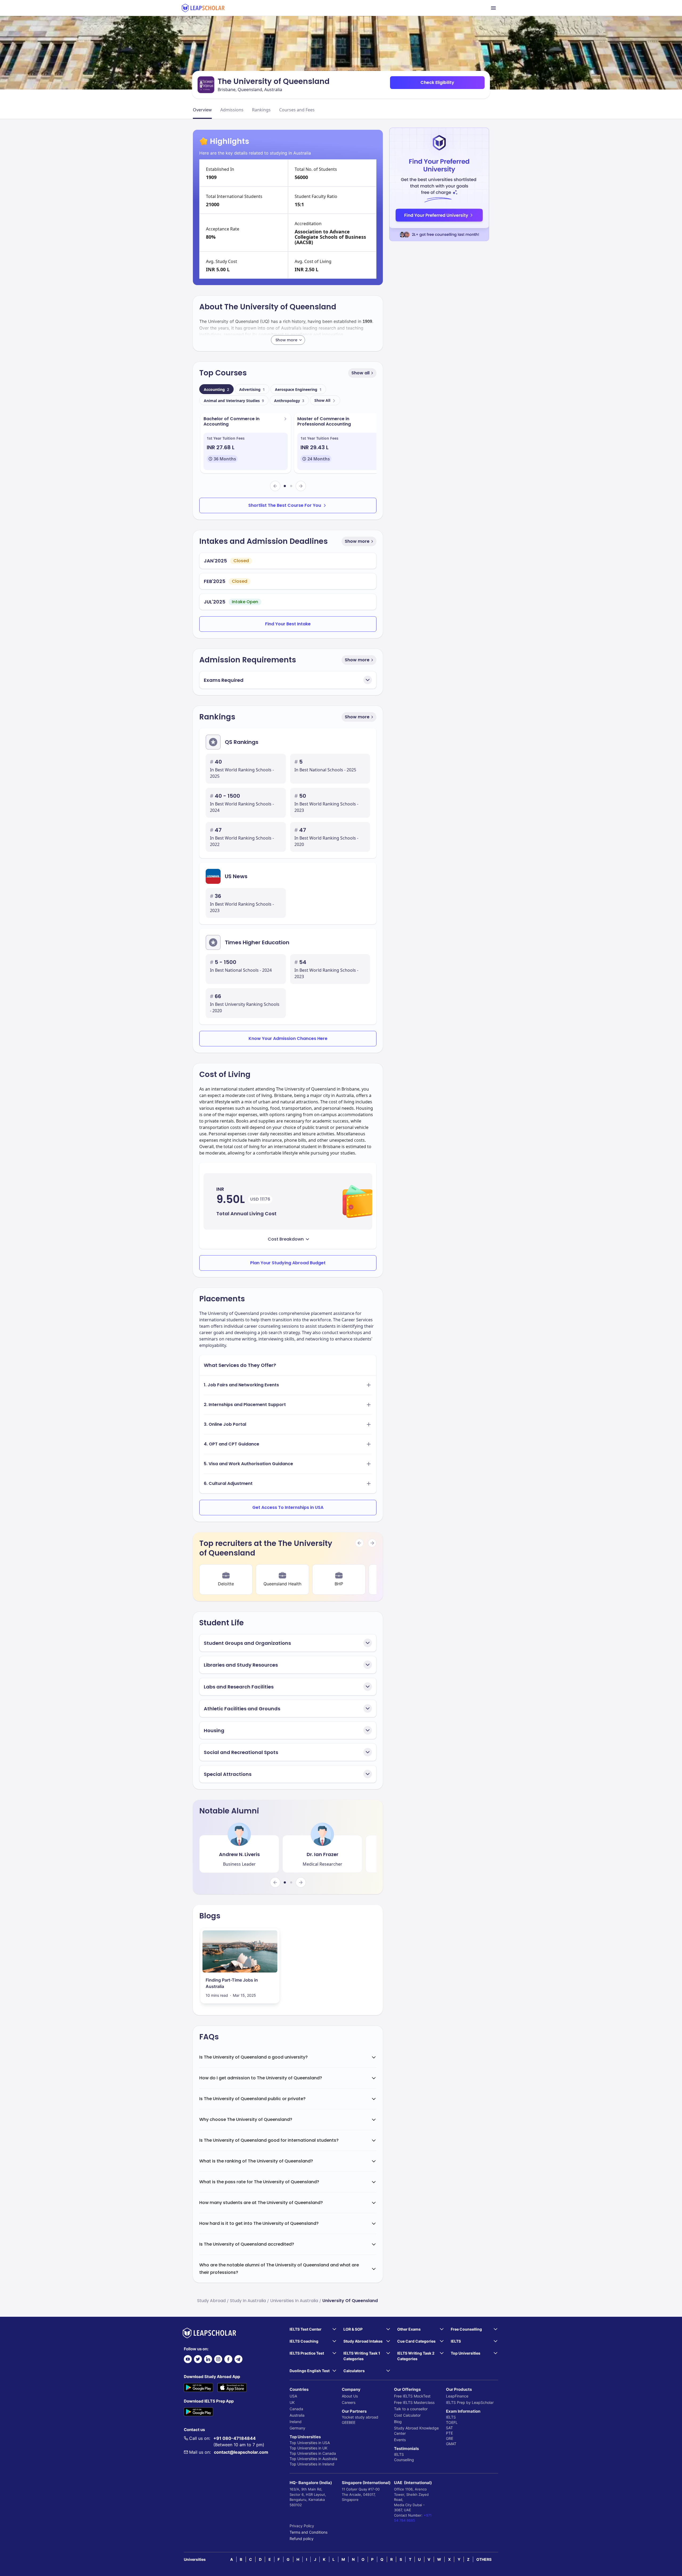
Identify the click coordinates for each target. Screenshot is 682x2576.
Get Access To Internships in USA (288, 1507)
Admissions (232, 110)
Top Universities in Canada (313, 2453)
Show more (357, 541)
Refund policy (302, 2539)
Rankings (261, 110)
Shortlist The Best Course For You (285, 505)
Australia (297, 2415)
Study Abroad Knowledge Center (416, 2431)
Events (400, 2440)
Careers (349, 2402)
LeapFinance (457, 2396)
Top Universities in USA (310, 2443)
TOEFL (452, 2422)
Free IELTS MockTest (412, 2396)
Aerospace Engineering (298, 389)
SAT (449, 2428)
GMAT (451, 2444)
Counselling (404, 2460)
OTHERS (484, 2559)
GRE (450, 2438)
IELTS (399, 2454)
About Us (350, 2396)
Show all (360, 373)
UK (292, 2402)
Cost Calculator (407, 2415)
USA (293, 2396)
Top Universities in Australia (313, 2459)
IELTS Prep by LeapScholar (470, 2402)
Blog (398, 2422)
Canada (296, 2409)
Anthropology (289, 401)
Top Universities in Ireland (312, 2464)
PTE (449, 2433)
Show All (322, 400)
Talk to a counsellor (411, 2409)
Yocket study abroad (360, 2417)
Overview (202, 110)
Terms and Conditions (308, 2532)
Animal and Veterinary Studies (234, 401)
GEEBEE (349, 2422)
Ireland (296, 2422)
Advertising (252, 389)
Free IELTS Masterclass (414, 2402)
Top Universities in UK (308, 2448)
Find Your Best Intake (288, 624)
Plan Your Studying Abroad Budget (288, 1263)
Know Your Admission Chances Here (288, 1038)
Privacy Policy (302, 2526)
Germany (297, 2428)
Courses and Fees (297, 110)
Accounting (216, 389)
